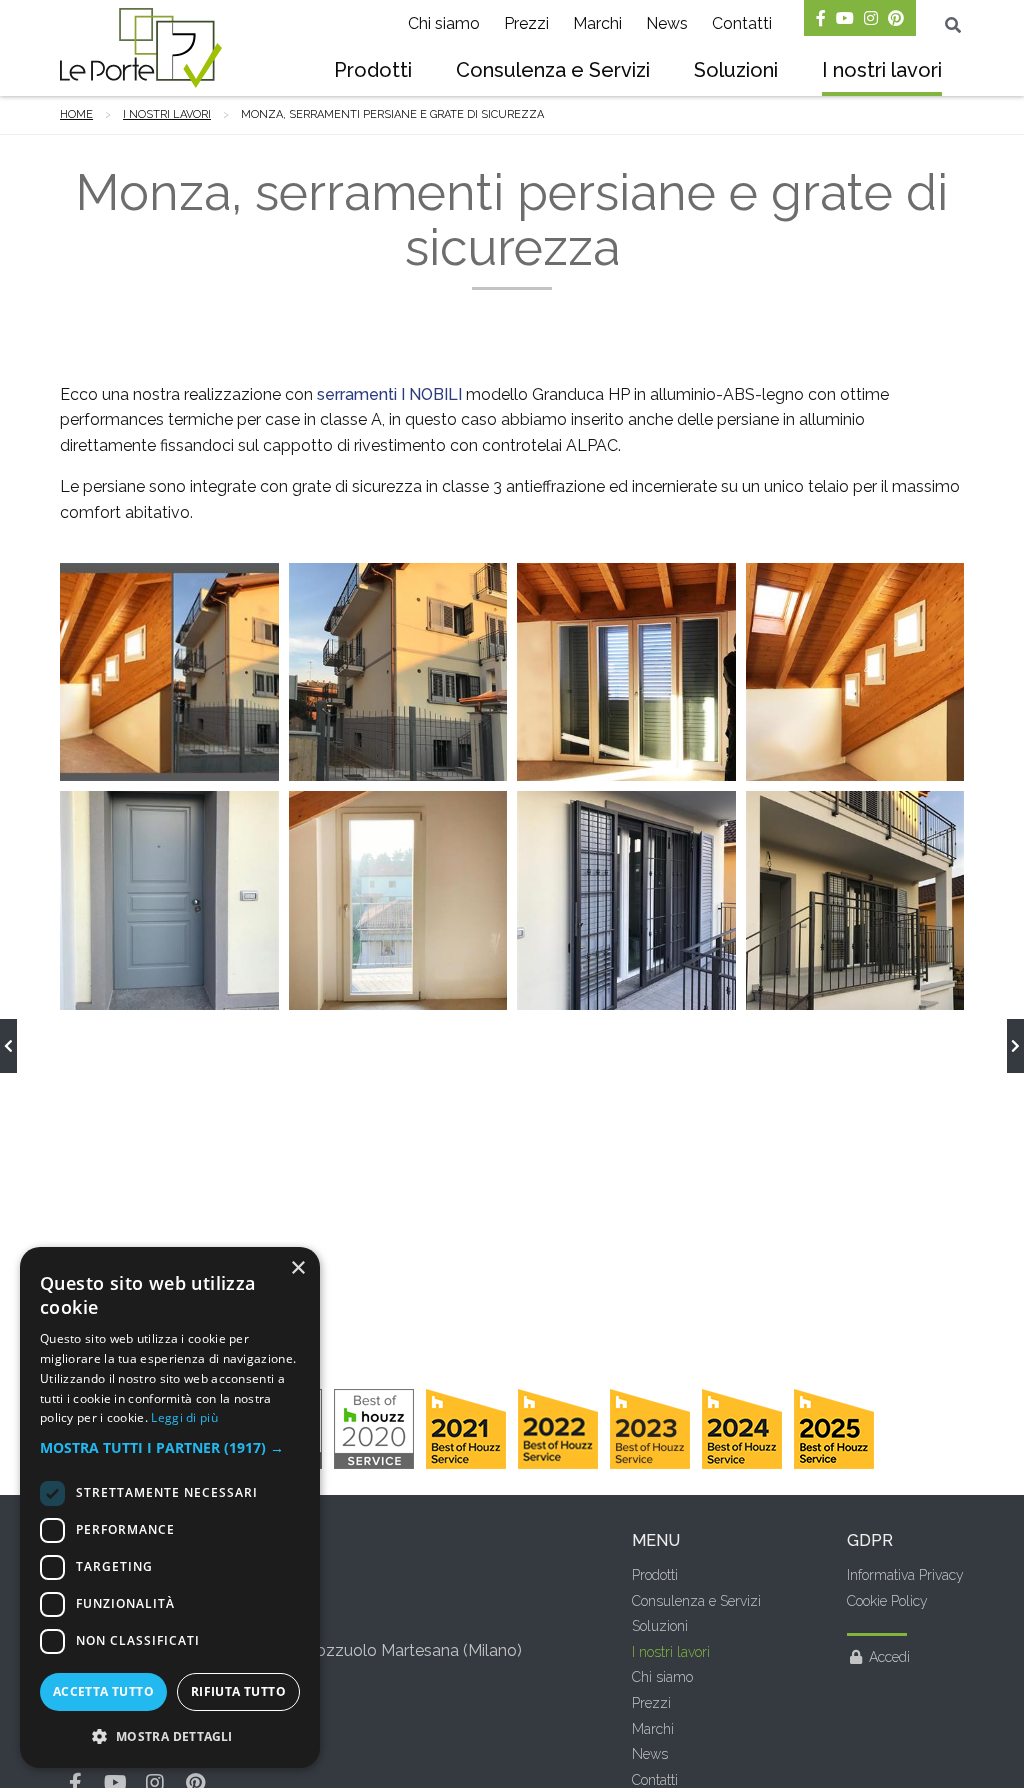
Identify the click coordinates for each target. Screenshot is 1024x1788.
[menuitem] (373, 72)
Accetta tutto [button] (103, 1691)
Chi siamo (444, 23)
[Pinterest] (896, 18)
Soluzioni (736, 70)
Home (76, 114)
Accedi (889, 1657)
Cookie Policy (887, 1601)
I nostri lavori (882, 70)
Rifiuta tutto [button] (238, 1691)
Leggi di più (184, 1417)
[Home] (141, 48)
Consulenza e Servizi (553, 70)
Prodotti (373, 70)
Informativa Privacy (905, 1575)
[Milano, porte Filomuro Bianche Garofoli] (8, 1046)
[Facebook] (821, 18)
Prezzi (526, 23)
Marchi (597, 23)
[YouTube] (845, 18)
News (667, 23)
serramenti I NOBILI (389, 394)
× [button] (297, 1268)
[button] (170, 1448)
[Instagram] (871, 18)
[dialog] (170, 1507)
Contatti (742, 23)
